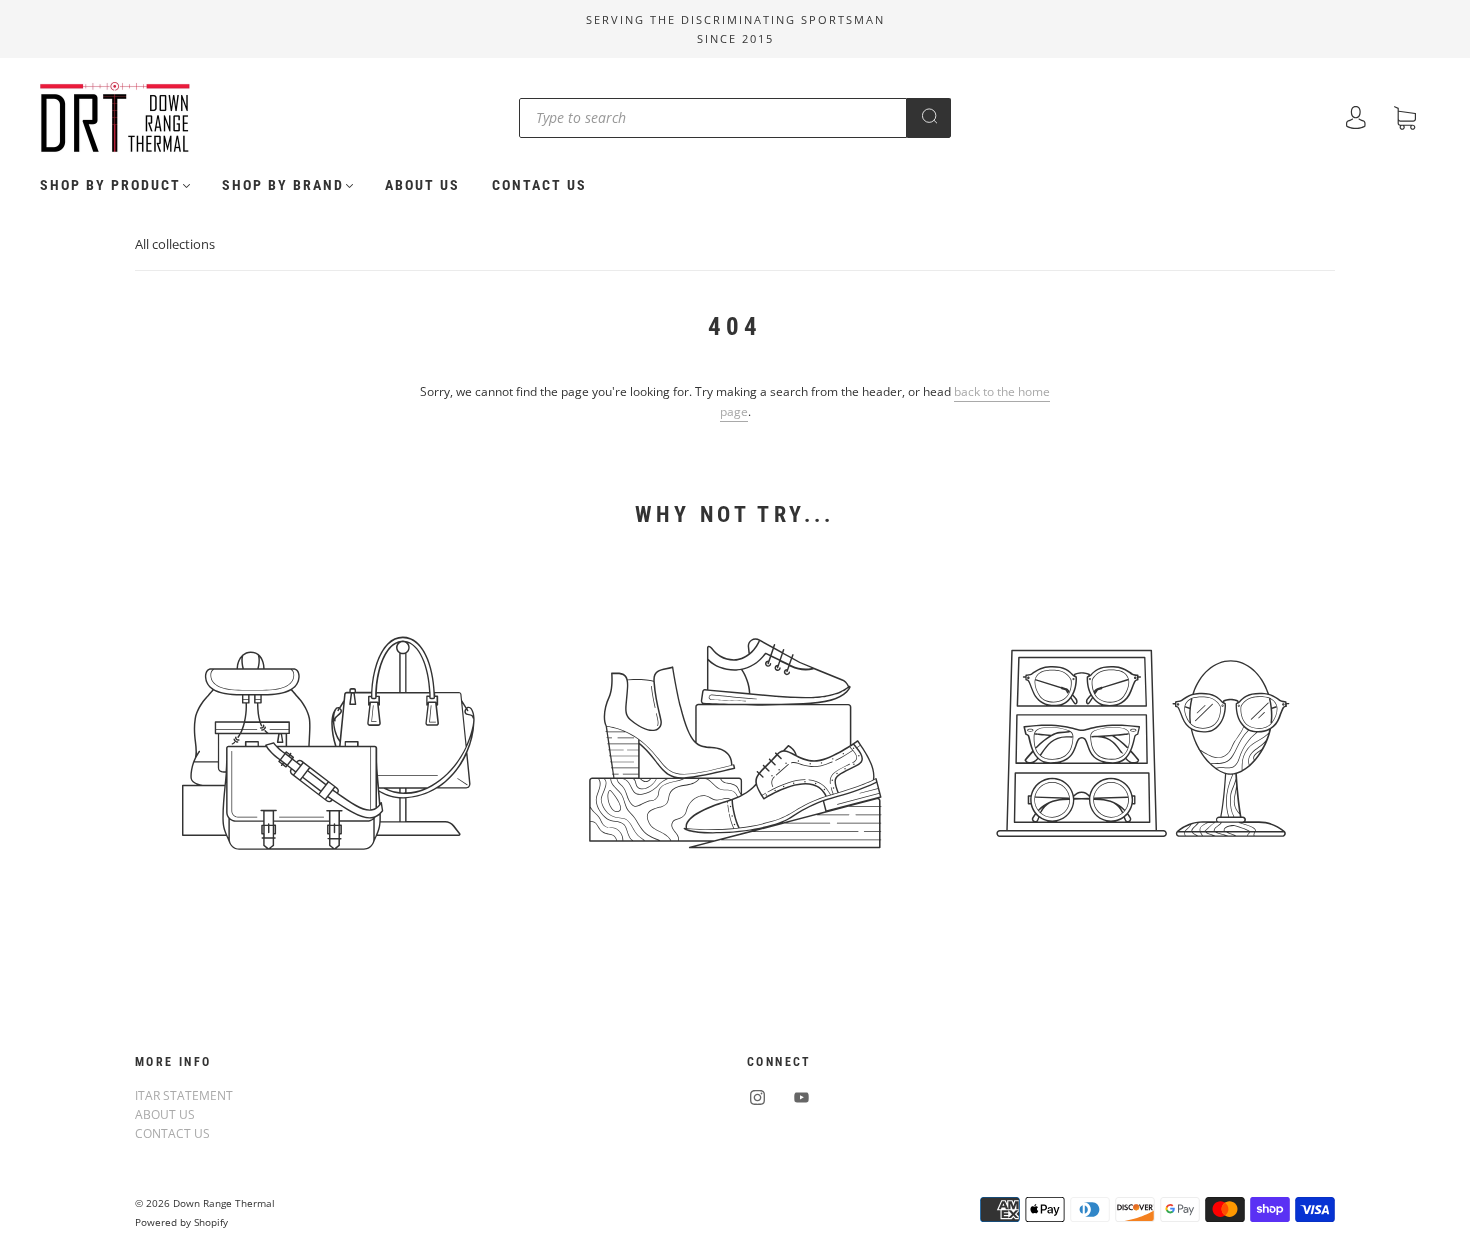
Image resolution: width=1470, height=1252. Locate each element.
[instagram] (757, 1098)
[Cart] (1405, 120)
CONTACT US (539, 185)
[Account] (1356, 119)
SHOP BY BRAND (283, 185)
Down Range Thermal (224, 1203)
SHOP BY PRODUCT (110, 185)
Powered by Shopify (181, 1222)
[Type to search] (712, 118)
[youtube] (801, 1098)
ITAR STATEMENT (184, 1095)
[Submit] (929, 116)
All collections (175, 244)
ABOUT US (422, 185)
